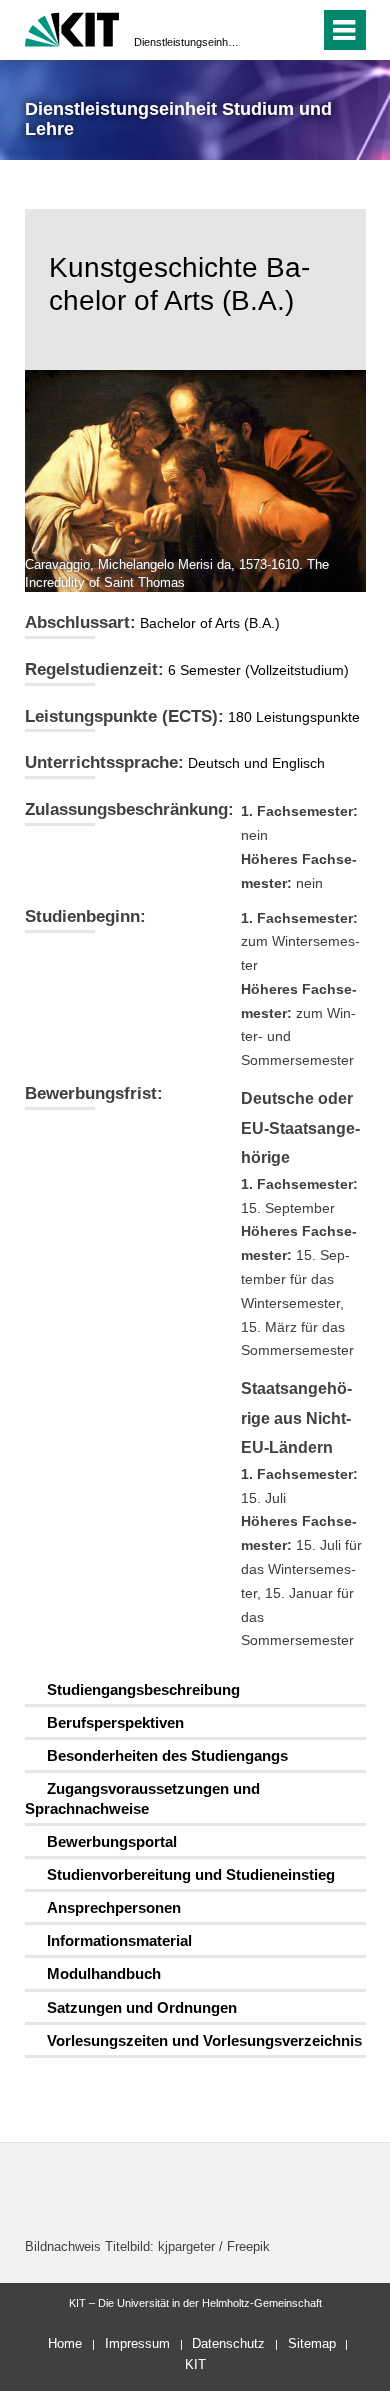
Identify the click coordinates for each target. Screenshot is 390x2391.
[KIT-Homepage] (72, 27)
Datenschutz (228, 2343)
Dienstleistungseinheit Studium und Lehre (189, 42)
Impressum (137, 2343)
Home (65, 2343)
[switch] (268, 30)
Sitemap (312, 2343)
